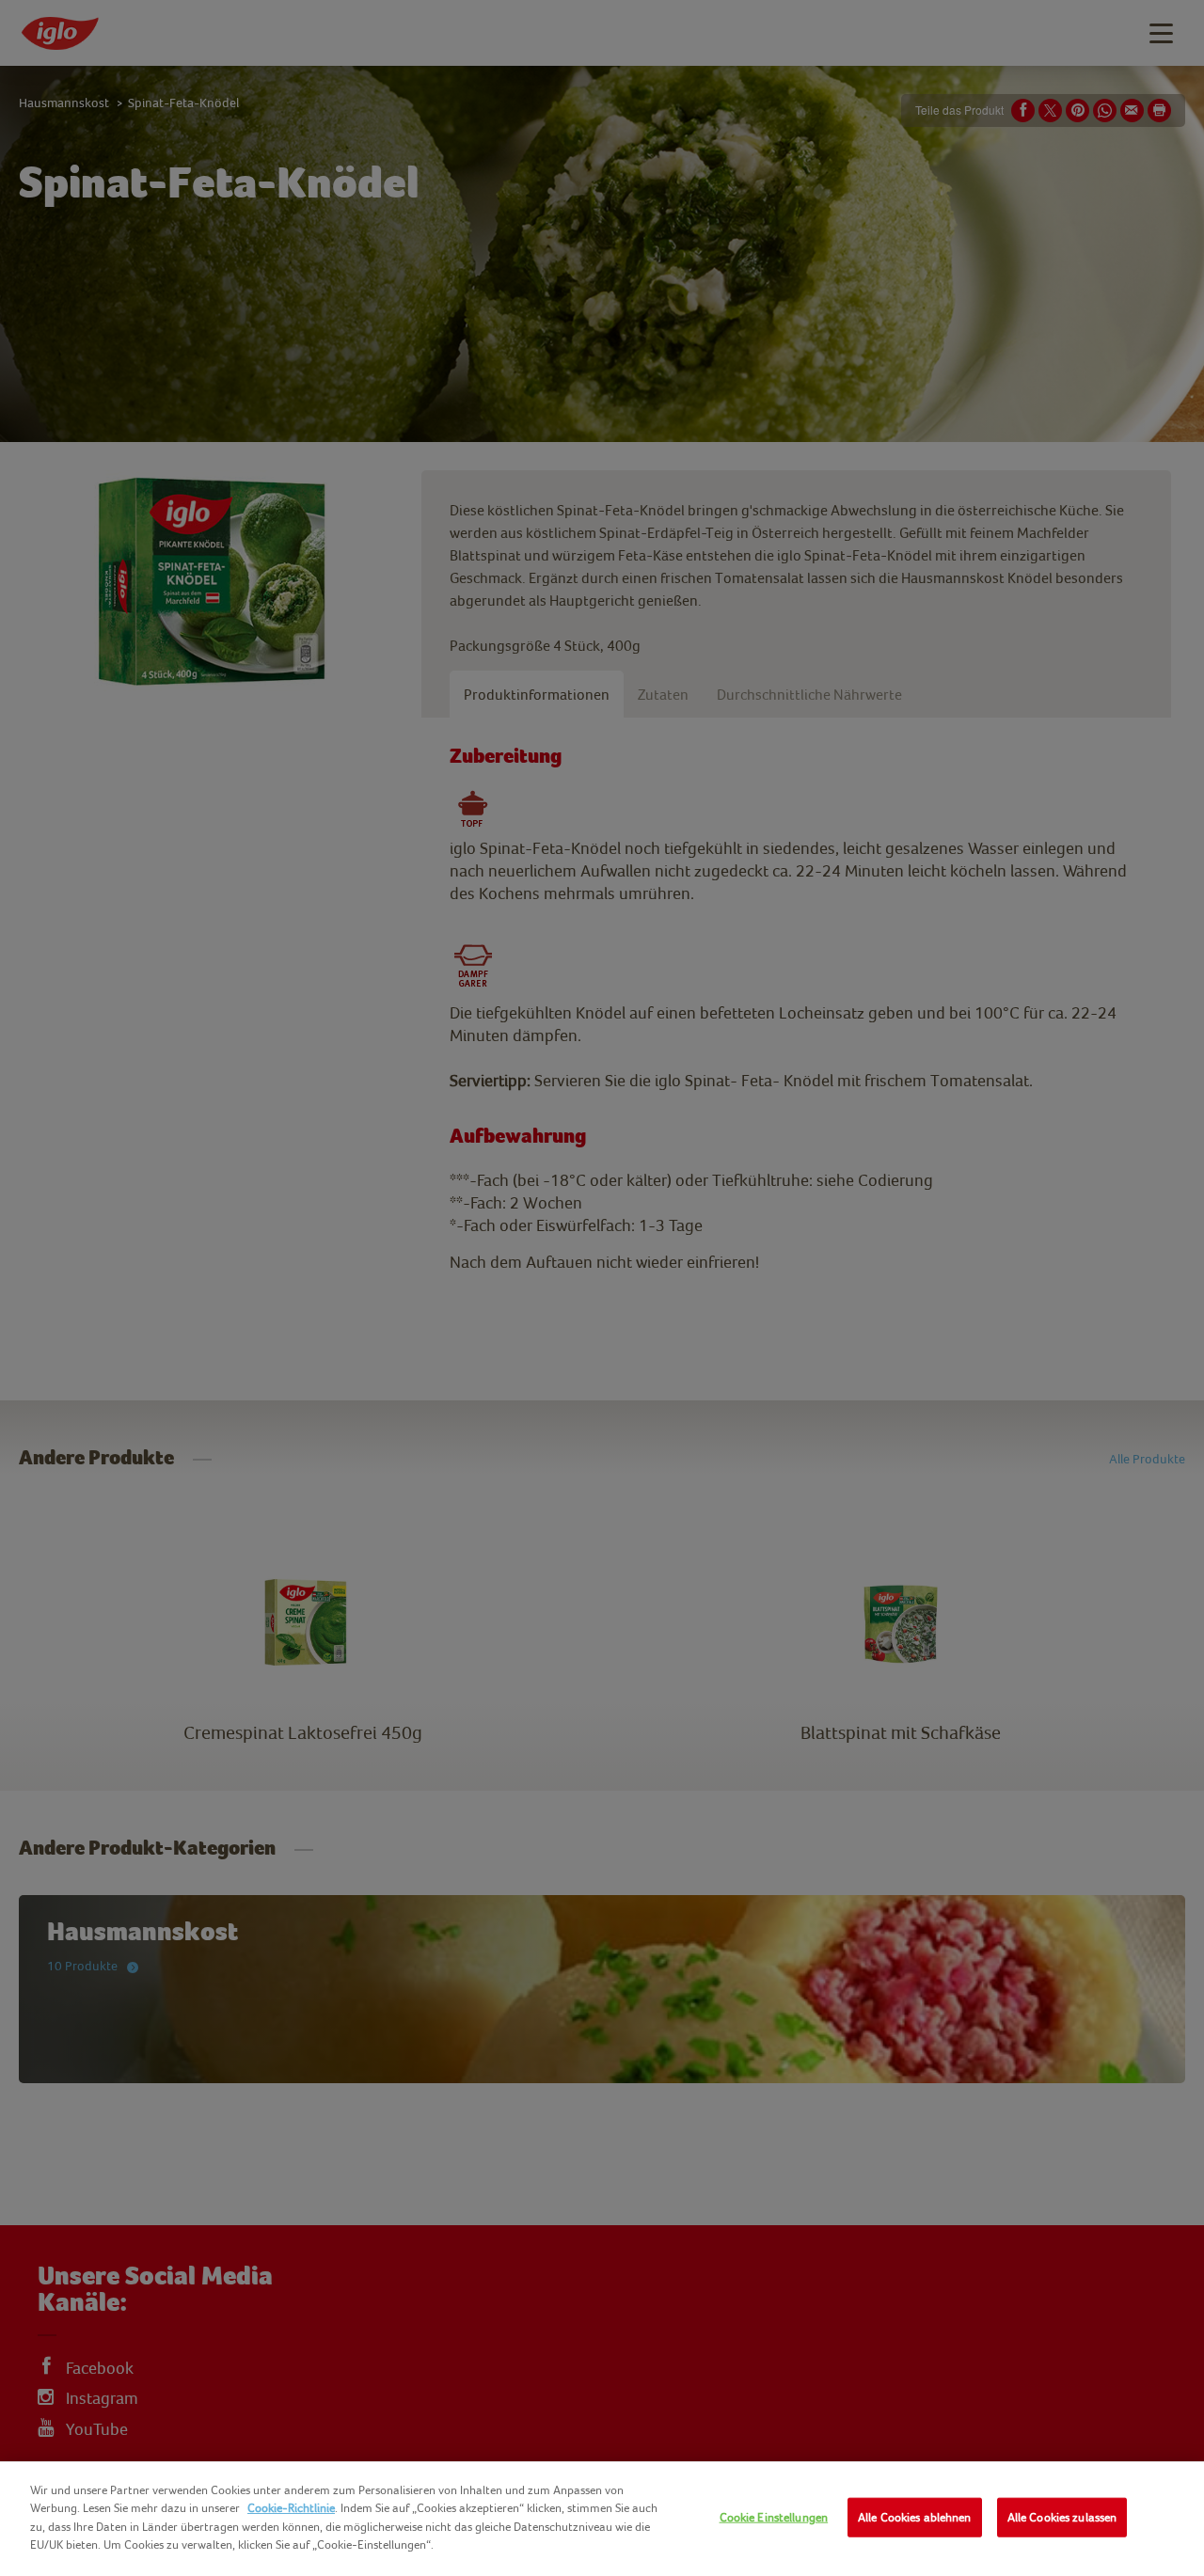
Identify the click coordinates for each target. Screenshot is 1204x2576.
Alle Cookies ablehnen (915, 2517)
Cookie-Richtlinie (291, 2508)
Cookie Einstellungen (774, 2517)
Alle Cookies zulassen (1062, 2517)
